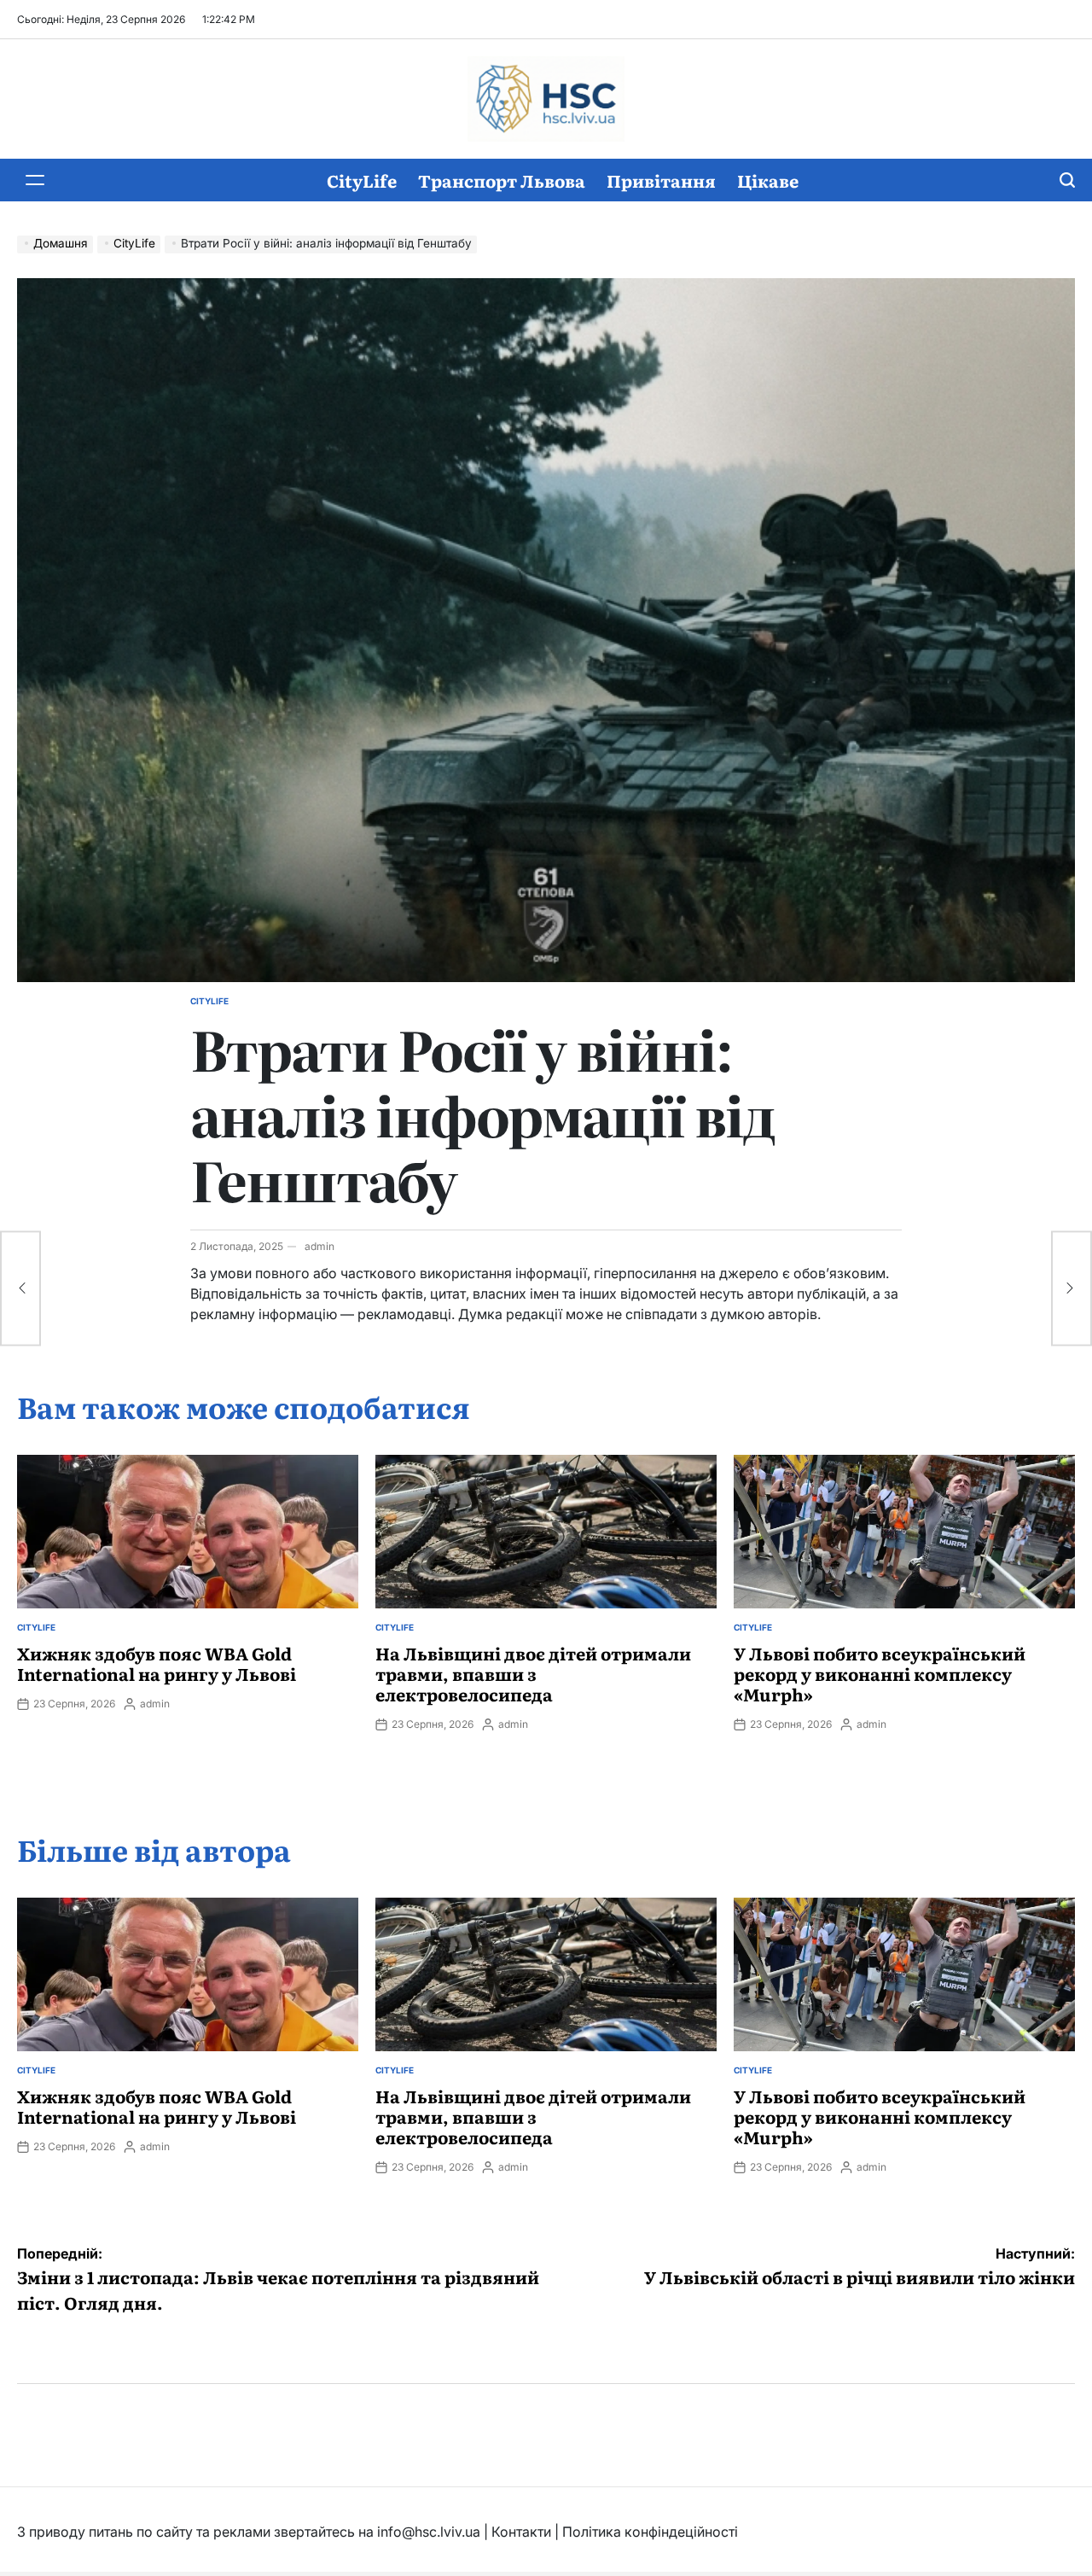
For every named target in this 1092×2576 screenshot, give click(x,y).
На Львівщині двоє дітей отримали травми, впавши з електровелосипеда (533, 1673)
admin (319, 1246)
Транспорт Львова (502, 180)
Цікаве (768, 180)
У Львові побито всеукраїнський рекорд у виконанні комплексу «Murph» (880, 1673)
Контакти (521, 2532)
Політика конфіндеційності (650, 2532)
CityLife (362, 180)
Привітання (661, 180)
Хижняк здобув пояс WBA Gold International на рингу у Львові (157, 1663)
